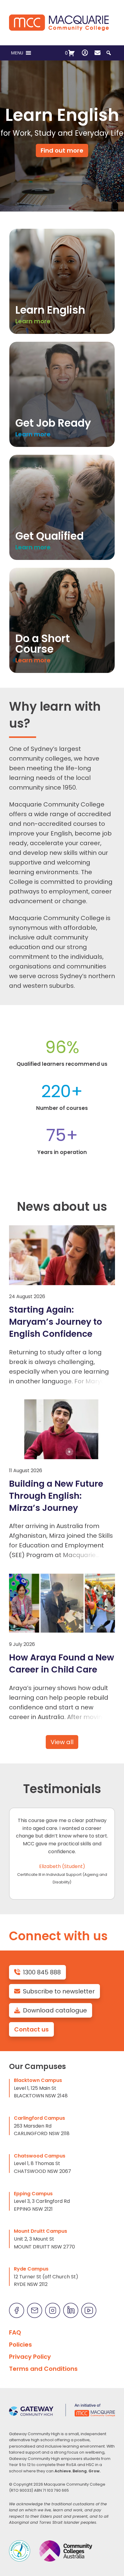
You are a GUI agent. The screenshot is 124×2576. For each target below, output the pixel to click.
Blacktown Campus (38, 2080)
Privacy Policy (30, 2357)
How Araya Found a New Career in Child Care (62, 1663)
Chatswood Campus (40, 2156)
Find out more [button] (62, 150)
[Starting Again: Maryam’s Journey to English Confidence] (62, 1255)
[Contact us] (98, 53)
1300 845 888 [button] (42, 1972)
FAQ (15, 2332)
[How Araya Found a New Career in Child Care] (62, 1603)
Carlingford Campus (39, 2118)
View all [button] (62, 1742)
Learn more (33, 321)
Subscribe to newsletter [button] (59, 1991)
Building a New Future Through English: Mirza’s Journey (56, 1496)
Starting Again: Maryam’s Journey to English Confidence (56, 1322)
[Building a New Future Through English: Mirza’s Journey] (62, 1429)
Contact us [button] (31, 2029)
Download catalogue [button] (55, 2010)
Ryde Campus (31, 2269)
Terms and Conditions (43, 2369)
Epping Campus (33, 2194)
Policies (20, 2345)
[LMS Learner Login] (85, 53)
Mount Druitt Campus (40, 2231)
